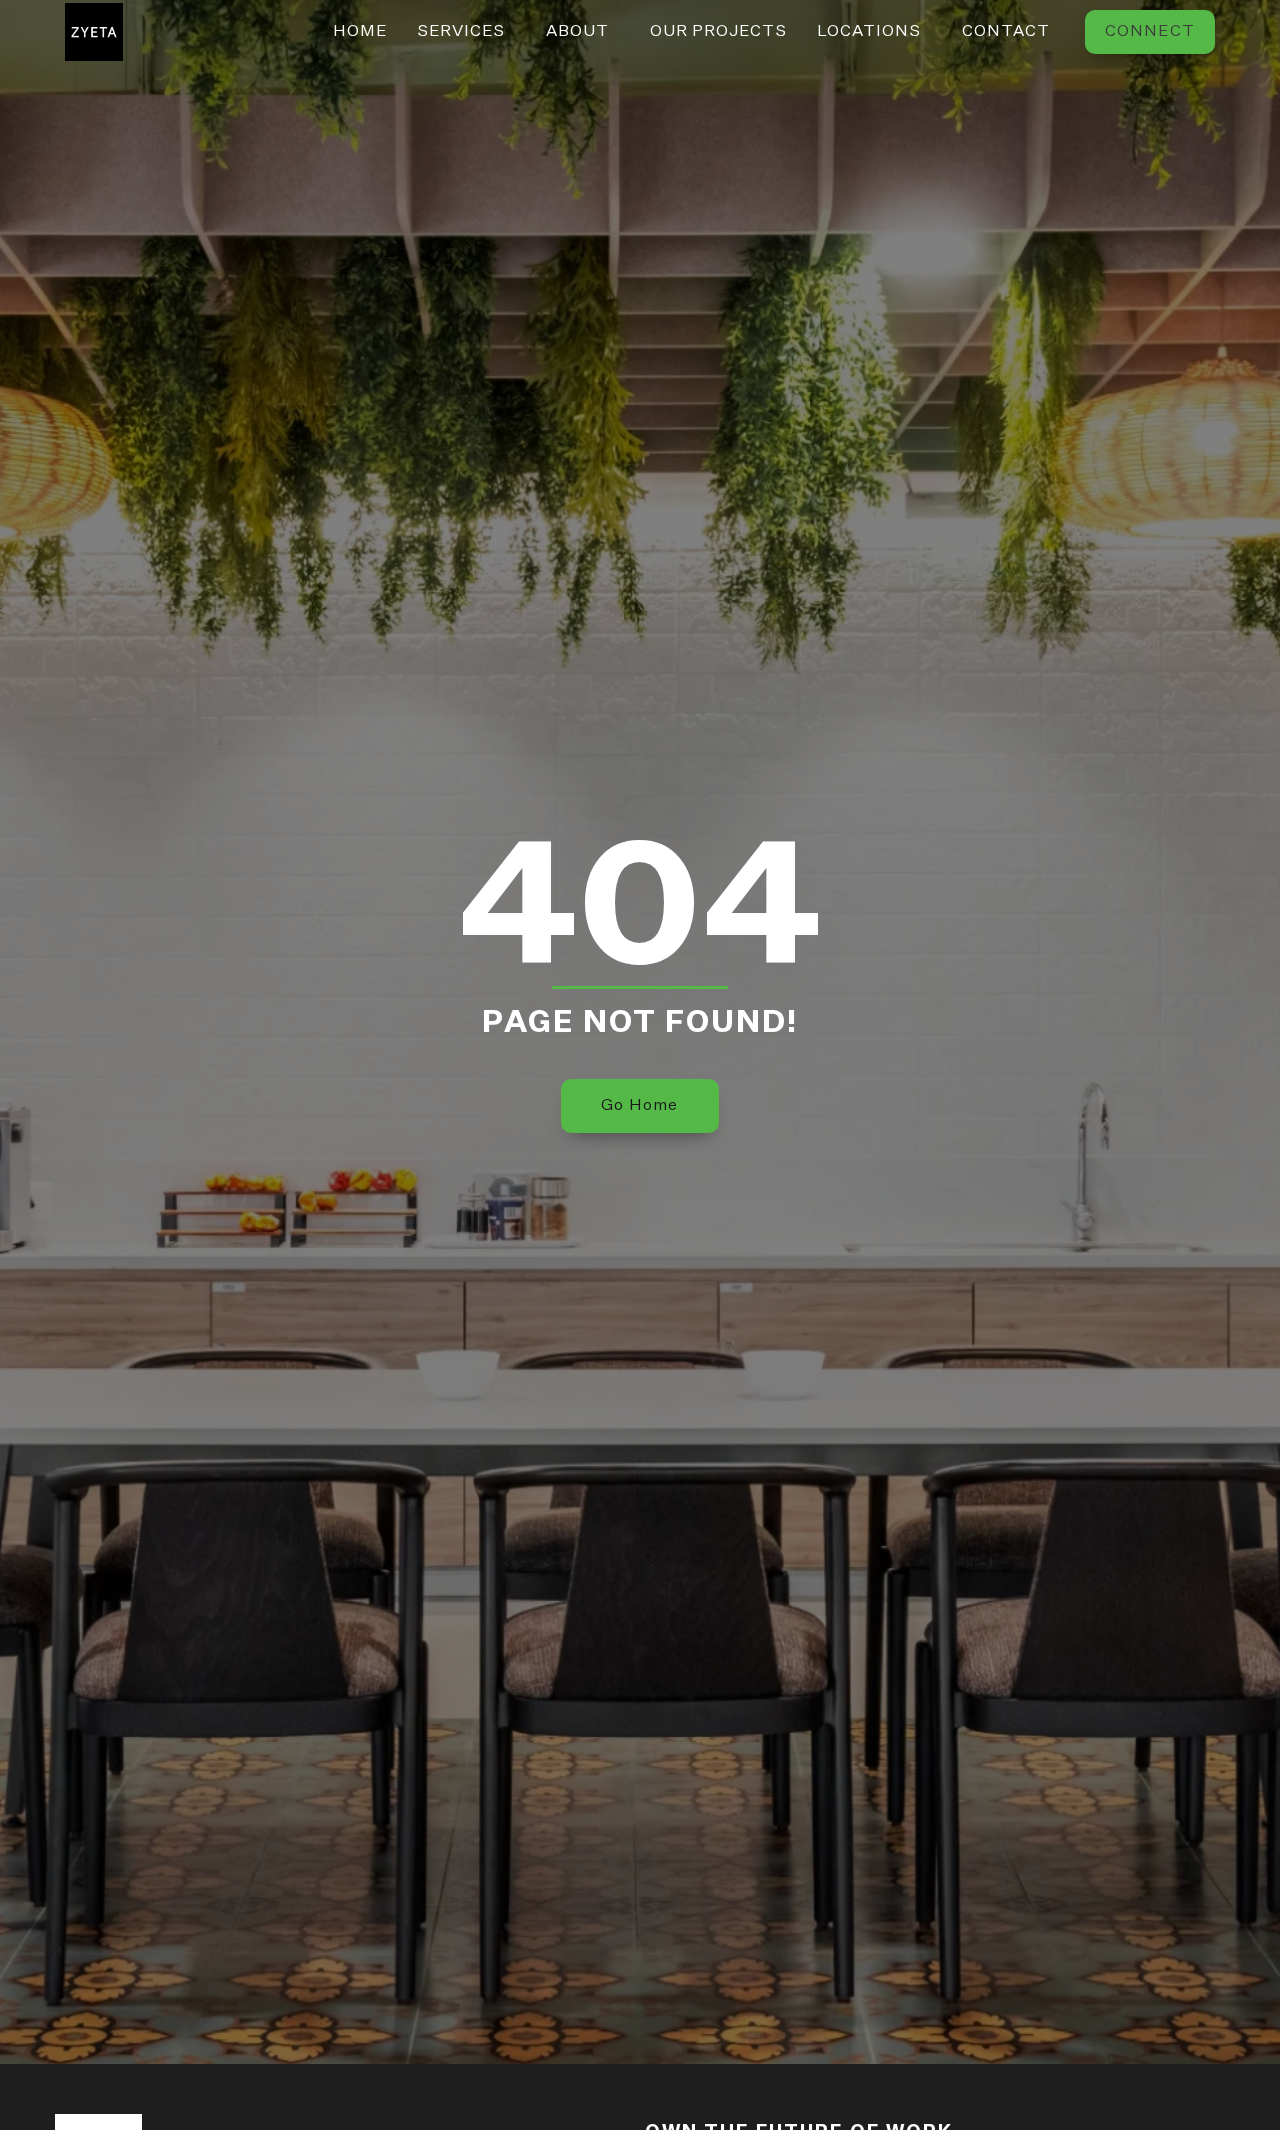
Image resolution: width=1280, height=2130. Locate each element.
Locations (869, 32)
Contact (1006, 32)
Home (360, 32)
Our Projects (718, 32)
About (577, 32)
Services (461, 32)
